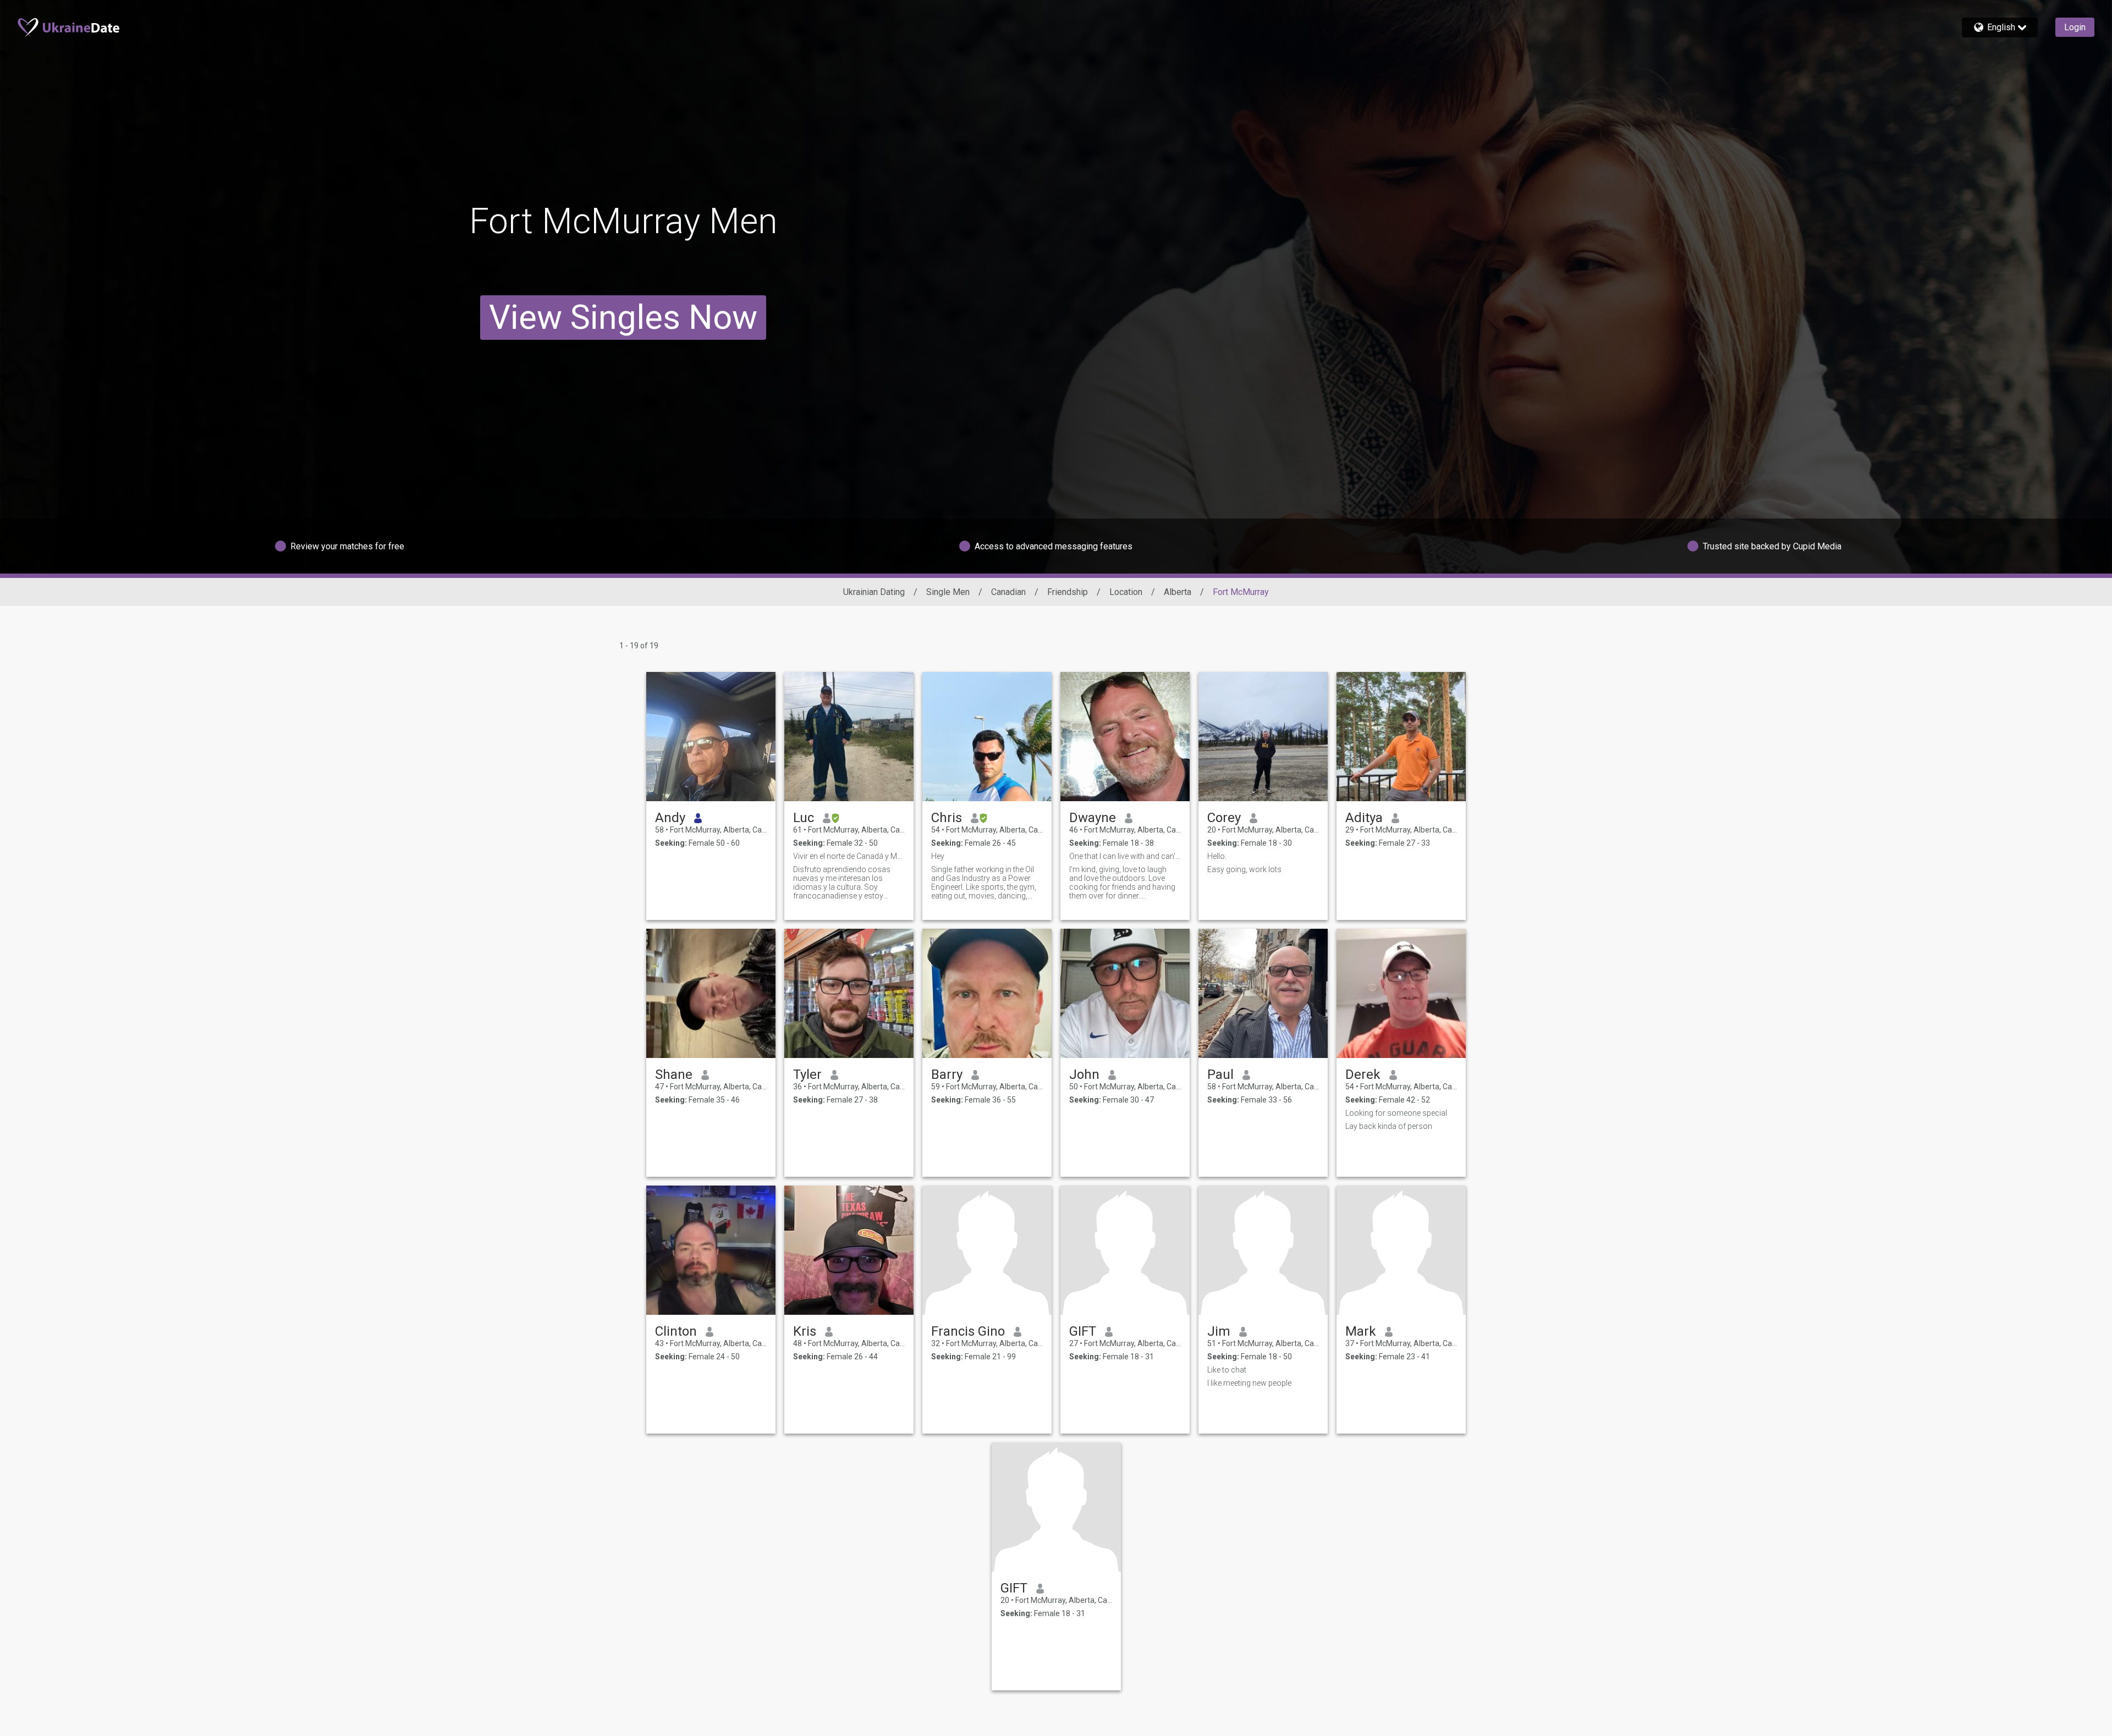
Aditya (1364, 818)
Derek (1363, 1074)
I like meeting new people (1249, 1383)
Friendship (1068, 592)
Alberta (1178, 592)
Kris (805, 1331)
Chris (947, 818)
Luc (804, 818)
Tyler (807, 1074)
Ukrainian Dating (874, 592)
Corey (1224, 818)
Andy (670, 818)
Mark (1361, 1331)
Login (2075, 27)
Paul (1220, 1074)
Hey (938, 856)
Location (1126, 592)
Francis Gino (968, 1331)
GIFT (1083, 1331)
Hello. (1217, 856)
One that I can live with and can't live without (1125, 856)
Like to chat (1227, 1370)
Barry (947, 1074)
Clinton (676, 1331)
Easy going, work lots (1244, 869)
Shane (674, 1074)
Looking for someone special (1396, 1113)
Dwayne (1093, 818)
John (1084, 1074)
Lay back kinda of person (1389, 1126)
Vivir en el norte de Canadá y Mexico (849, 856)
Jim (1219, 1331)
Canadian (1008, 592)
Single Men (948, 592)
